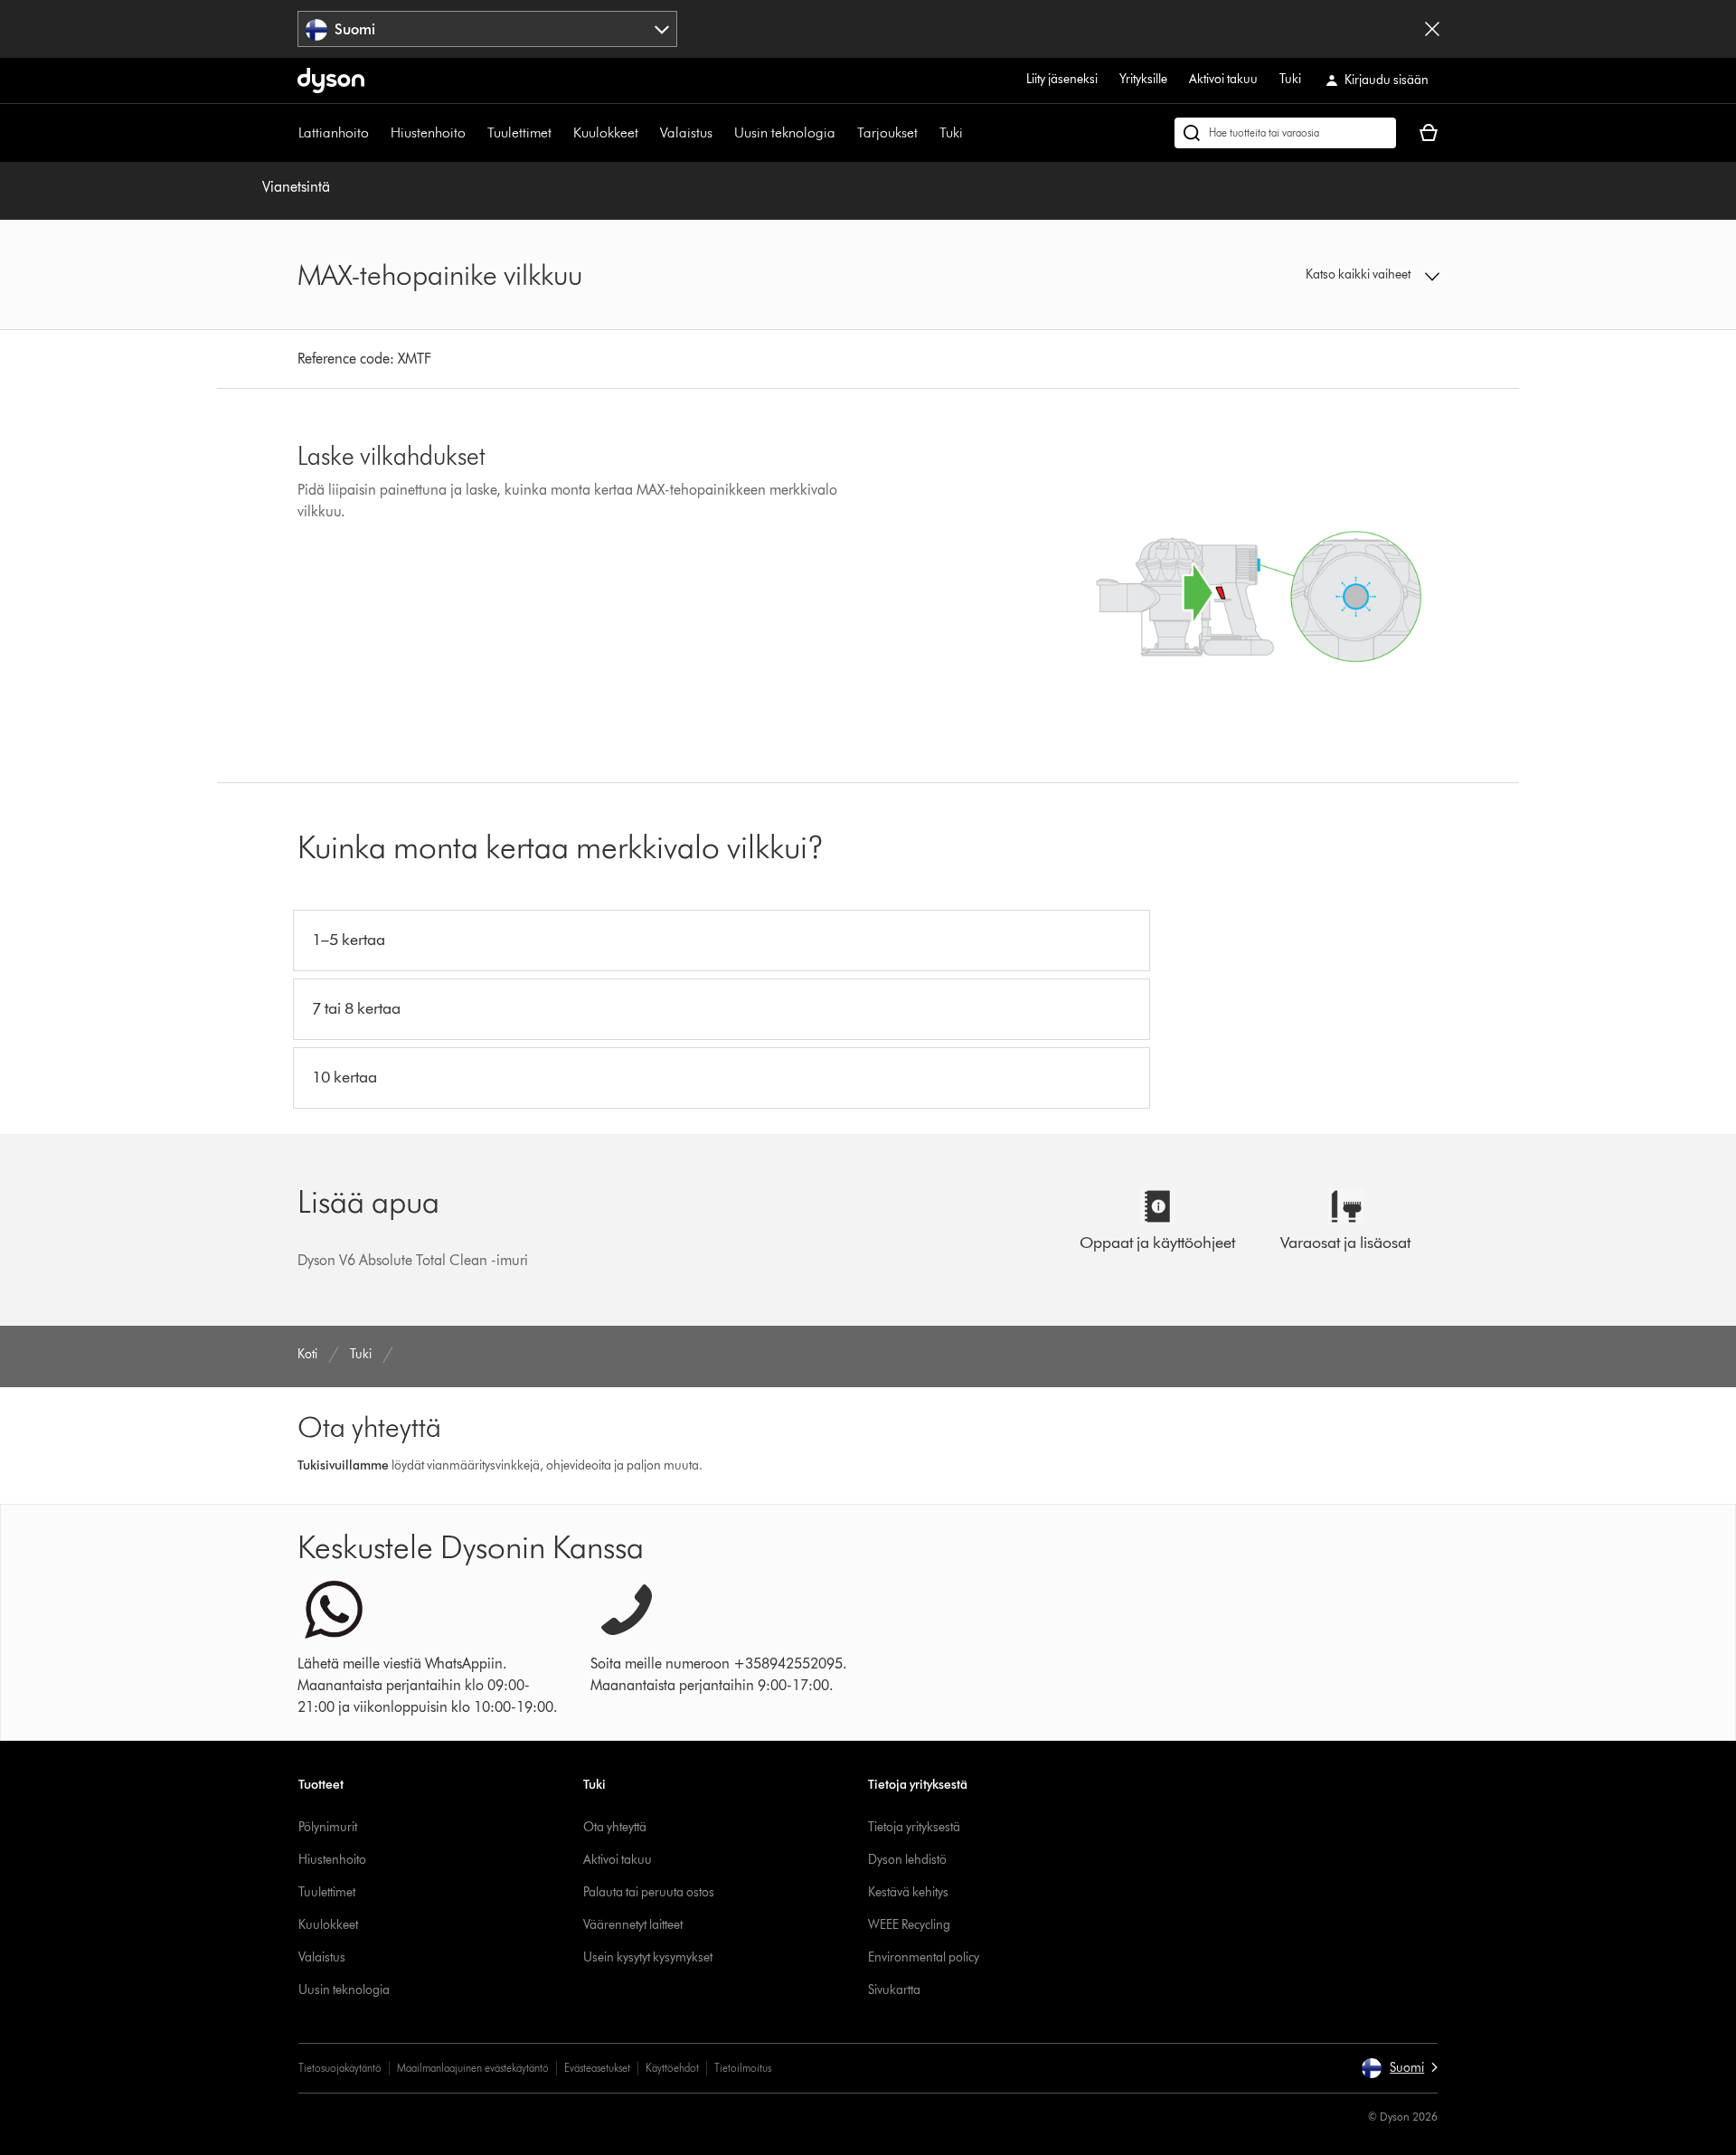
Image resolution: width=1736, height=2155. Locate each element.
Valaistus (686, 132)
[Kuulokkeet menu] (647, 133)
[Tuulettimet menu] (561, 133)
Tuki (1290, 79)
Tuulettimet (519, 132)
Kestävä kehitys (908, 1892)
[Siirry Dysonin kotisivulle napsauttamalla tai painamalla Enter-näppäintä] (331, 80)
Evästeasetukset (597, 2068)
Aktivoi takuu (1223, 79)
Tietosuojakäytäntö (340, 2068)
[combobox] (488, 29)
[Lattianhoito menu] (378, 133)
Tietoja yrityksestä (914, 1827)
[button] (1307, 275)
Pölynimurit (328, 1827)
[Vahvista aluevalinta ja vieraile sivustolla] (1432, 29)
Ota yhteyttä (615, 1827)
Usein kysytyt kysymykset (648, 1957)
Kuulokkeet (606, 132)
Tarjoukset (887, 132)
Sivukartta (894, 1990)
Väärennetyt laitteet (633, 1925)
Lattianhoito (334, 132)
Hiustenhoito (428, 132)
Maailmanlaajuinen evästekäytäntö (473, 2068)
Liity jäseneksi (1062, 79)
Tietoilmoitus (743, 2068)
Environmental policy (924, 1957)
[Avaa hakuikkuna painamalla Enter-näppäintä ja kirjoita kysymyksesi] (1285, 133)
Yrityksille (1143, 79)
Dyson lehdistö (907, 1860)
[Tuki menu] (972, 133)
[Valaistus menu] (722, 133)
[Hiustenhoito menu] (475, 133)
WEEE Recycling (909, 1925)
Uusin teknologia (785, 132)
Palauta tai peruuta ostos (649, 1892)
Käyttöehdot (672, 2068)
